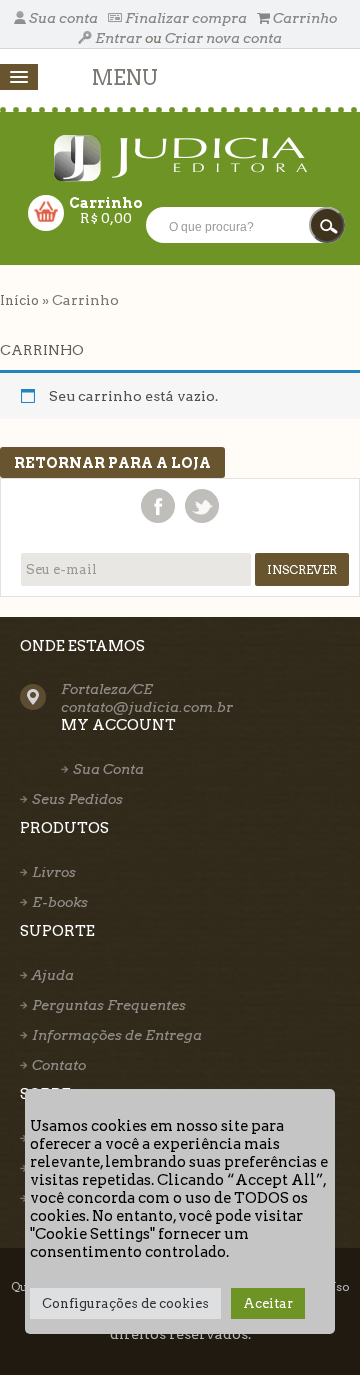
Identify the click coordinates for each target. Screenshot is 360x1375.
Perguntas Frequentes (109, 1005)
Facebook (158, 506)
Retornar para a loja (112, 463)
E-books (60, 902)
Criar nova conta (223, 38)
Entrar (118, 38)
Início (19, 300)
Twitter (202, 506)
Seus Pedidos (77, 799)
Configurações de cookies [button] (125, 1303)
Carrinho (303, 18)
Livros (54, 872)
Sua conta (63, 18)
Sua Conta (108, 769)
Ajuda (53, 975)
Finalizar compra (186, 18)
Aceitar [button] (268, 1303)
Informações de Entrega (117, 1035)
